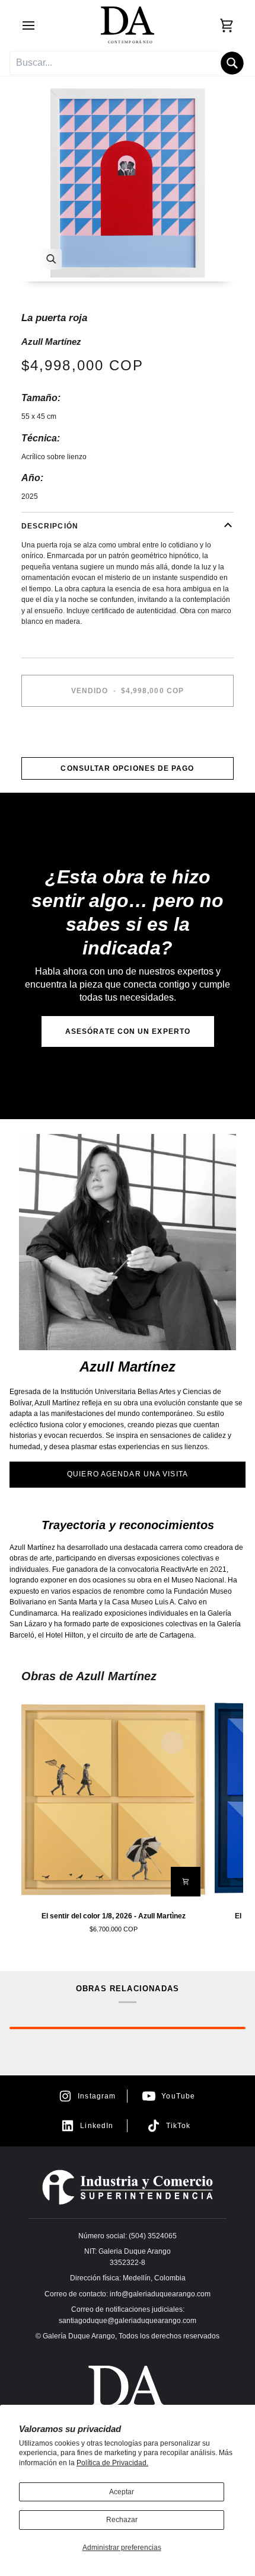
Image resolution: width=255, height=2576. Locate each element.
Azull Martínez (51, 342)
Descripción (50, 526)
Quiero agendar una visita (128, 1474)
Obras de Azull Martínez (89, 1676)
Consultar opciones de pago (127, 768)
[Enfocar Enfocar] (128, 183)
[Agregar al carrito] (186, 1882)
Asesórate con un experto (128, 1031)
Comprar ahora (127, 732)
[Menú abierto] (39, 25)
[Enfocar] (51, 259)
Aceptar (122, 2492)
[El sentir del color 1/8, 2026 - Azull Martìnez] (113, 1799)
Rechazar (122, 2520)
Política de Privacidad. (112, 2463)
